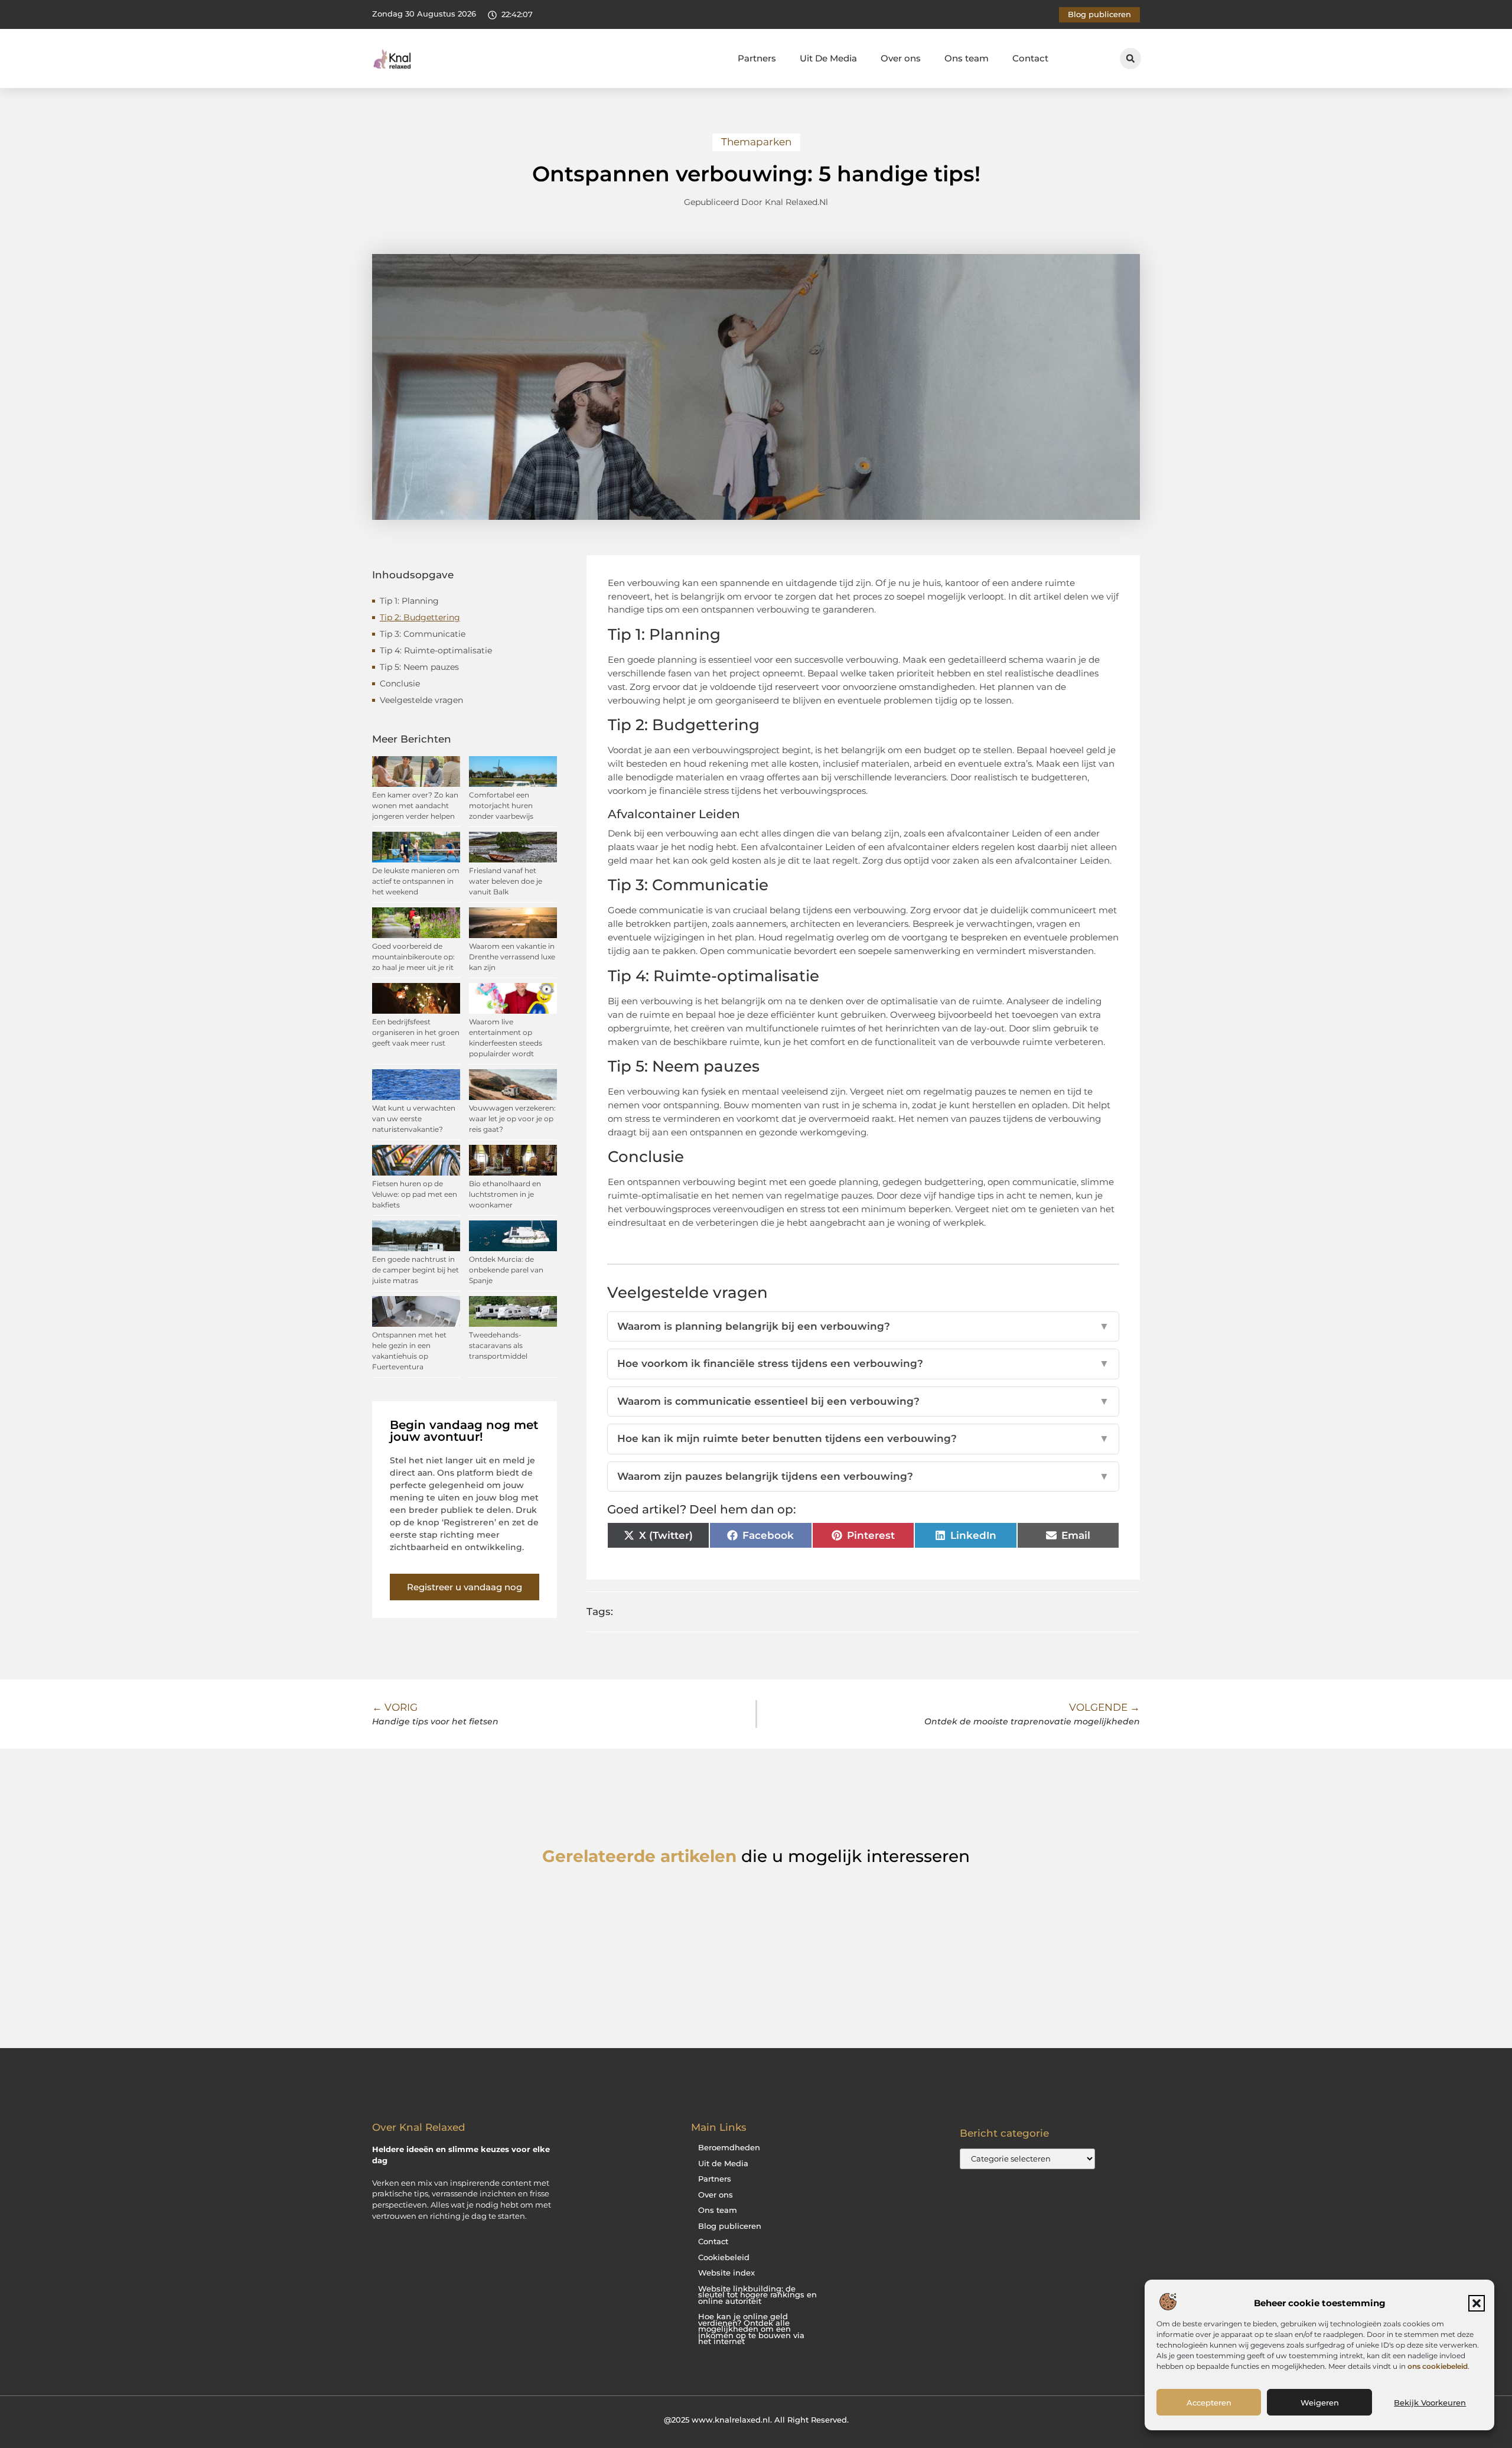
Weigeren (1320, 2403)
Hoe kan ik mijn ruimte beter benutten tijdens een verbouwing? (863, 1438)
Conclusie (400, 683)
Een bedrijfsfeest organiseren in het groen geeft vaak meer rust (416, 1032)
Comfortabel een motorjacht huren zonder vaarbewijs (501, 805)
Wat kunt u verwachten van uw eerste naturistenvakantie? (414, 1119)
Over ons (901, 58)
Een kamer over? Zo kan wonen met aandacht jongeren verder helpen (415, 805)
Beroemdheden (729, 2148)
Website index (726, 2273)
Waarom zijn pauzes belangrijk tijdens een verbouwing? (863, 1476)
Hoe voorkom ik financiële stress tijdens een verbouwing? (863, 1363)
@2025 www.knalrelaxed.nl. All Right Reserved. (756, 2420)
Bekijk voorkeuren (1430, 2403)
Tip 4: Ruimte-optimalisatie (436, 650)
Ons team (967, 58)
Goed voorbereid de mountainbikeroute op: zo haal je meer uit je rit (413, 957)
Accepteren (1209, 2403)
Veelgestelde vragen (421, 700)
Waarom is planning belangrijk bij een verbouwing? (863, 1326)
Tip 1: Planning (409, 601)
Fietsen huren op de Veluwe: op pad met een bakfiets (415, 1194)
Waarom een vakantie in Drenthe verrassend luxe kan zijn (512, 957)
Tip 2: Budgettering (420, 617)
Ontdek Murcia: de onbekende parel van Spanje (506, 1270)
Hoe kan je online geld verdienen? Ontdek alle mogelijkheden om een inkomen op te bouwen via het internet (751, 2329)
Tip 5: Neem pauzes (419, 667)
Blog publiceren (730, 2226)
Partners (757, 58)
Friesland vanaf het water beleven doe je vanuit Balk (506, 881)
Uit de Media (723, 2164)
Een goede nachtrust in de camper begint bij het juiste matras (416, 1270)
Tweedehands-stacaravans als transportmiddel (498, 1345)
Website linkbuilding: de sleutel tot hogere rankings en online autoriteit (757, 2295)
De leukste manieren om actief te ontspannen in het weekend (416, 881)
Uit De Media (828, 58)
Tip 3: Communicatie (423, 634)
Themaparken (756, 142)
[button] (1477, 2303)
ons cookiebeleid (1438, 2366)
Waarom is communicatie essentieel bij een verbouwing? (863, 1401)
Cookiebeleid (724, 2257)
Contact (1030, 58)
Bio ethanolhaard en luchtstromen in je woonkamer (505, 1194)
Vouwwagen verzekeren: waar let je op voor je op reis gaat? (512, 1119)
